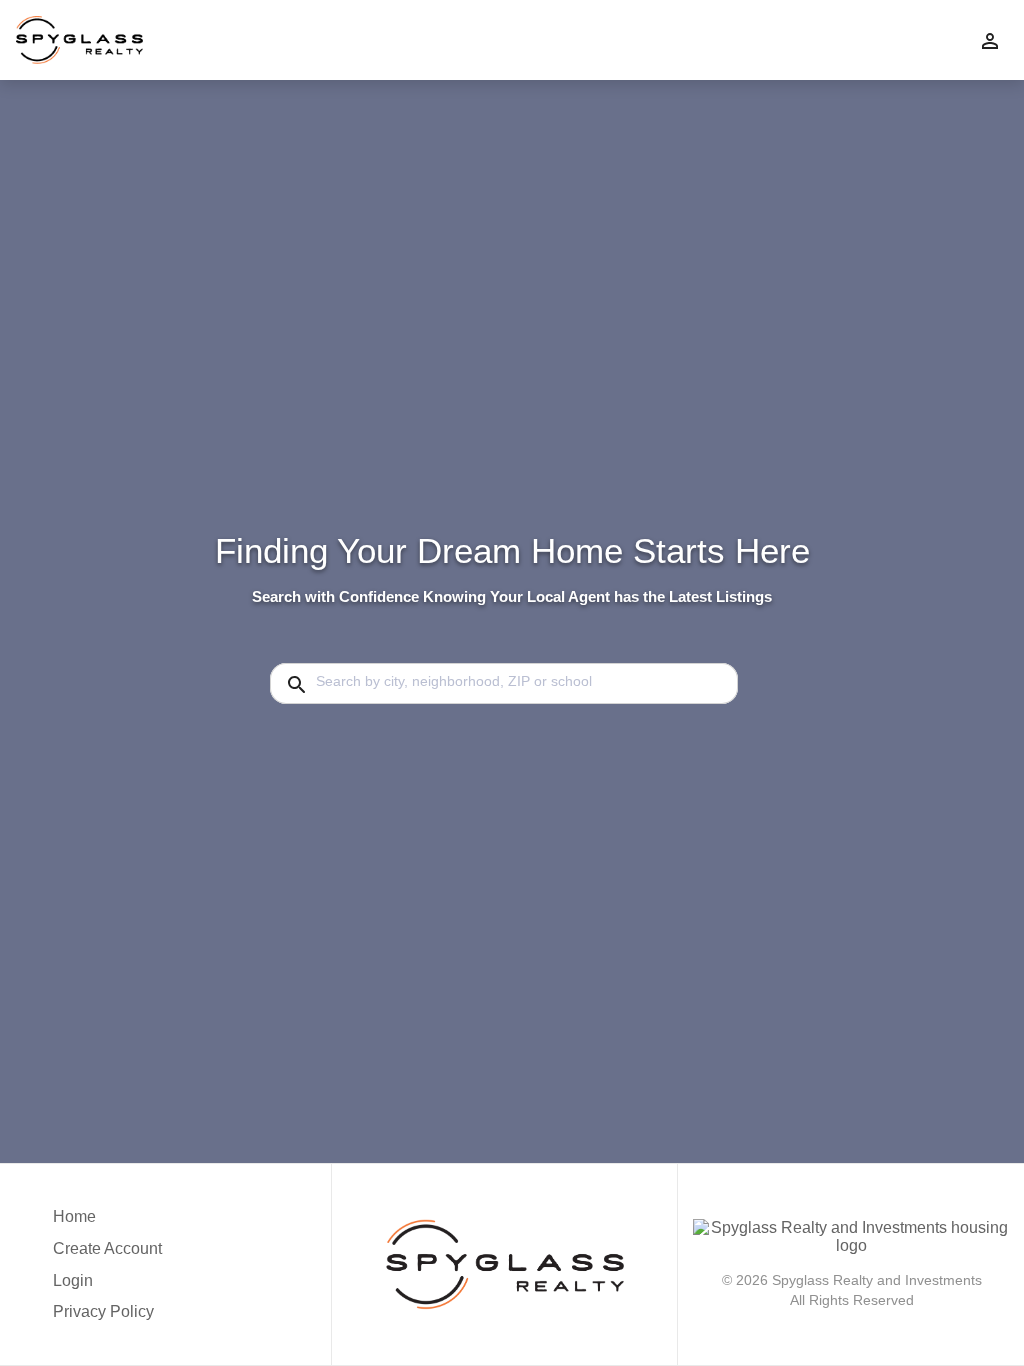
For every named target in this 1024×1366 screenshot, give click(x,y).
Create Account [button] (111, 1248)
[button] (111, 1286)
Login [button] (73, 1280)
